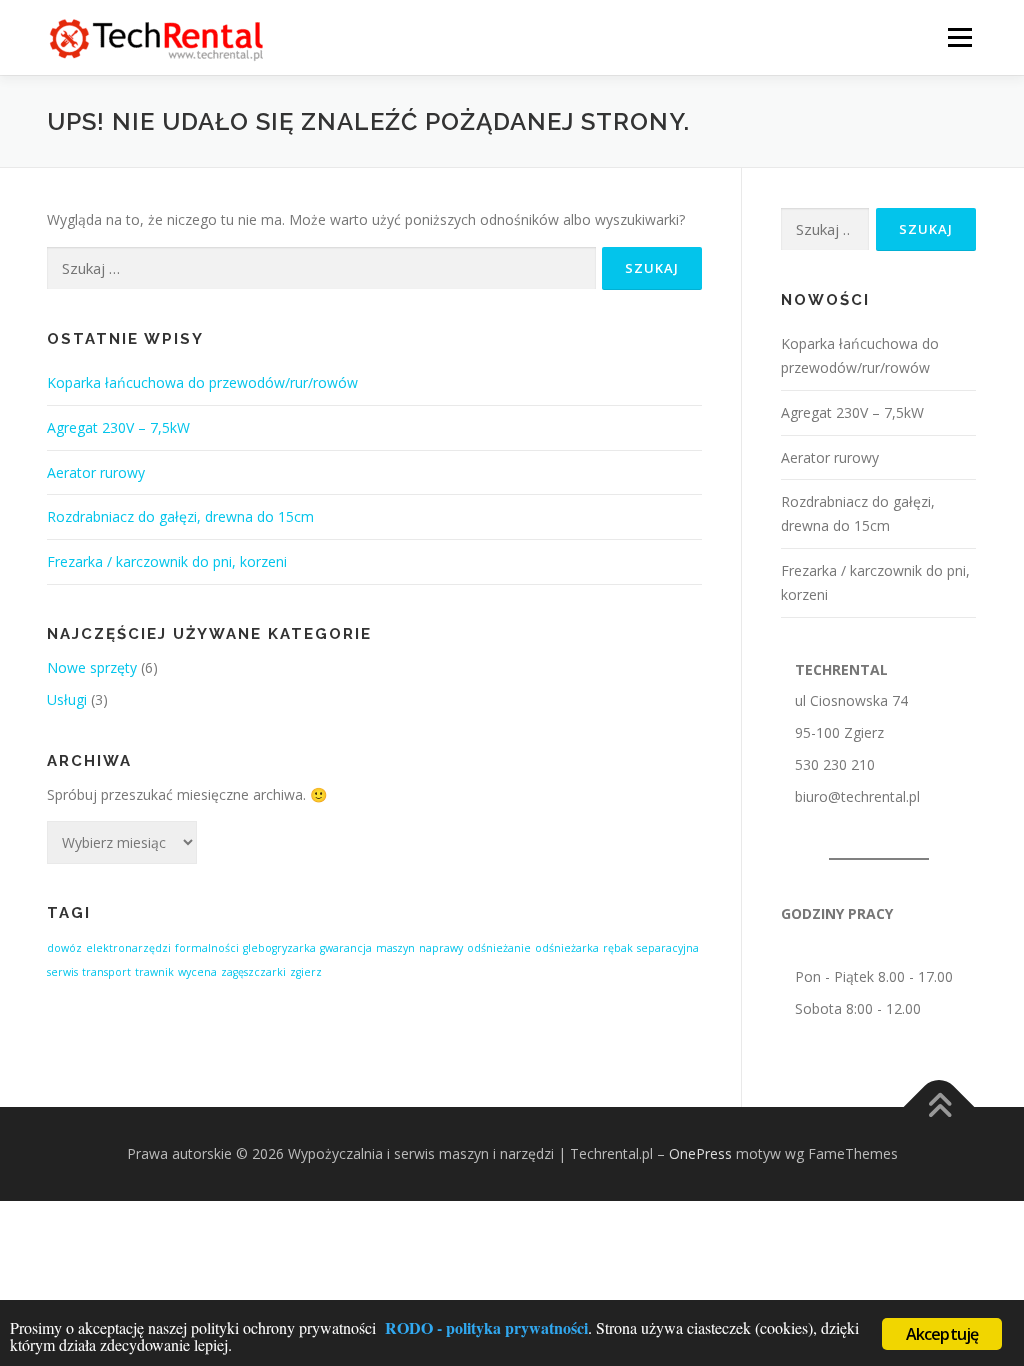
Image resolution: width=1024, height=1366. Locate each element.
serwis (62, 972)
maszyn (395, 948)
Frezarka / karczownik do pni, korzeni (167, 561)
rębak (618, 948)
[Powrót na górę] (939, 1107)
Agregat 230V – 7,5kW (118, 427)
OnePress (700, 1153)
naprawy (441, 948)
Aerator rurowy (96, 472)
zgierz (306, 972)
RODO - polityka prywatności (486, 1327)
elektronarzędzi (128, 948)
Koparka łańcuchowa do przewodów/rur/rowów (202, 382)
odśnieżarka (567, 948)
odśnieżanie (499, 948)
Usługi (67, 699)
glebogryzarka (279, 948)
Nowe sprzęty (92, 667)
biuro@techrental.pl (857, 796)
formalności (207, 948)
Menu (959, 37)
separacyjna (668, 948)
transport (106, 972)
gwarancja (346, 948)
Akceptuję (942, 1334)
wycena (197, 972)
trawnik (154, 972)
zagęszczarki (253, 972)
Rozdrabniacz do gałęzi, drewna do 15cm (180, 516)
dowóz (64, 948)
